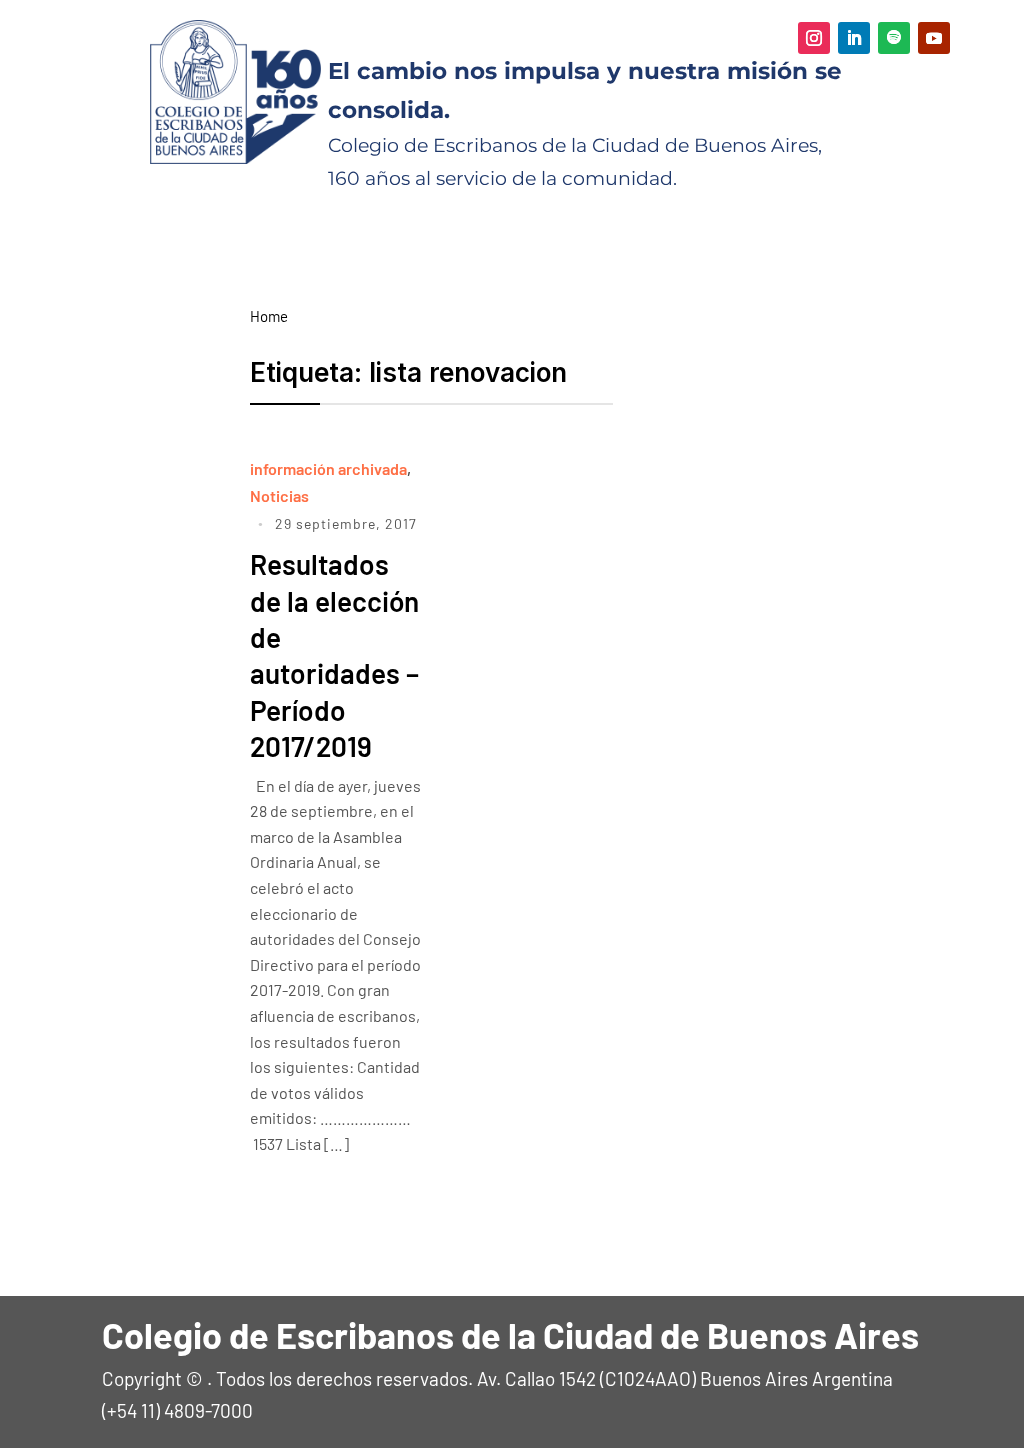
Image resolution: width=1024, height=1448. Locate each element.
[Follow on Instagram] (814, 38)
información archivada (328, 468)
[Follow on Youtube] (934, 38)
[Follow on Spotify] (894, 38)
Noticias (279, 495)
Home (269, 316)
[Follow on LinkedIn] (854, 38)
